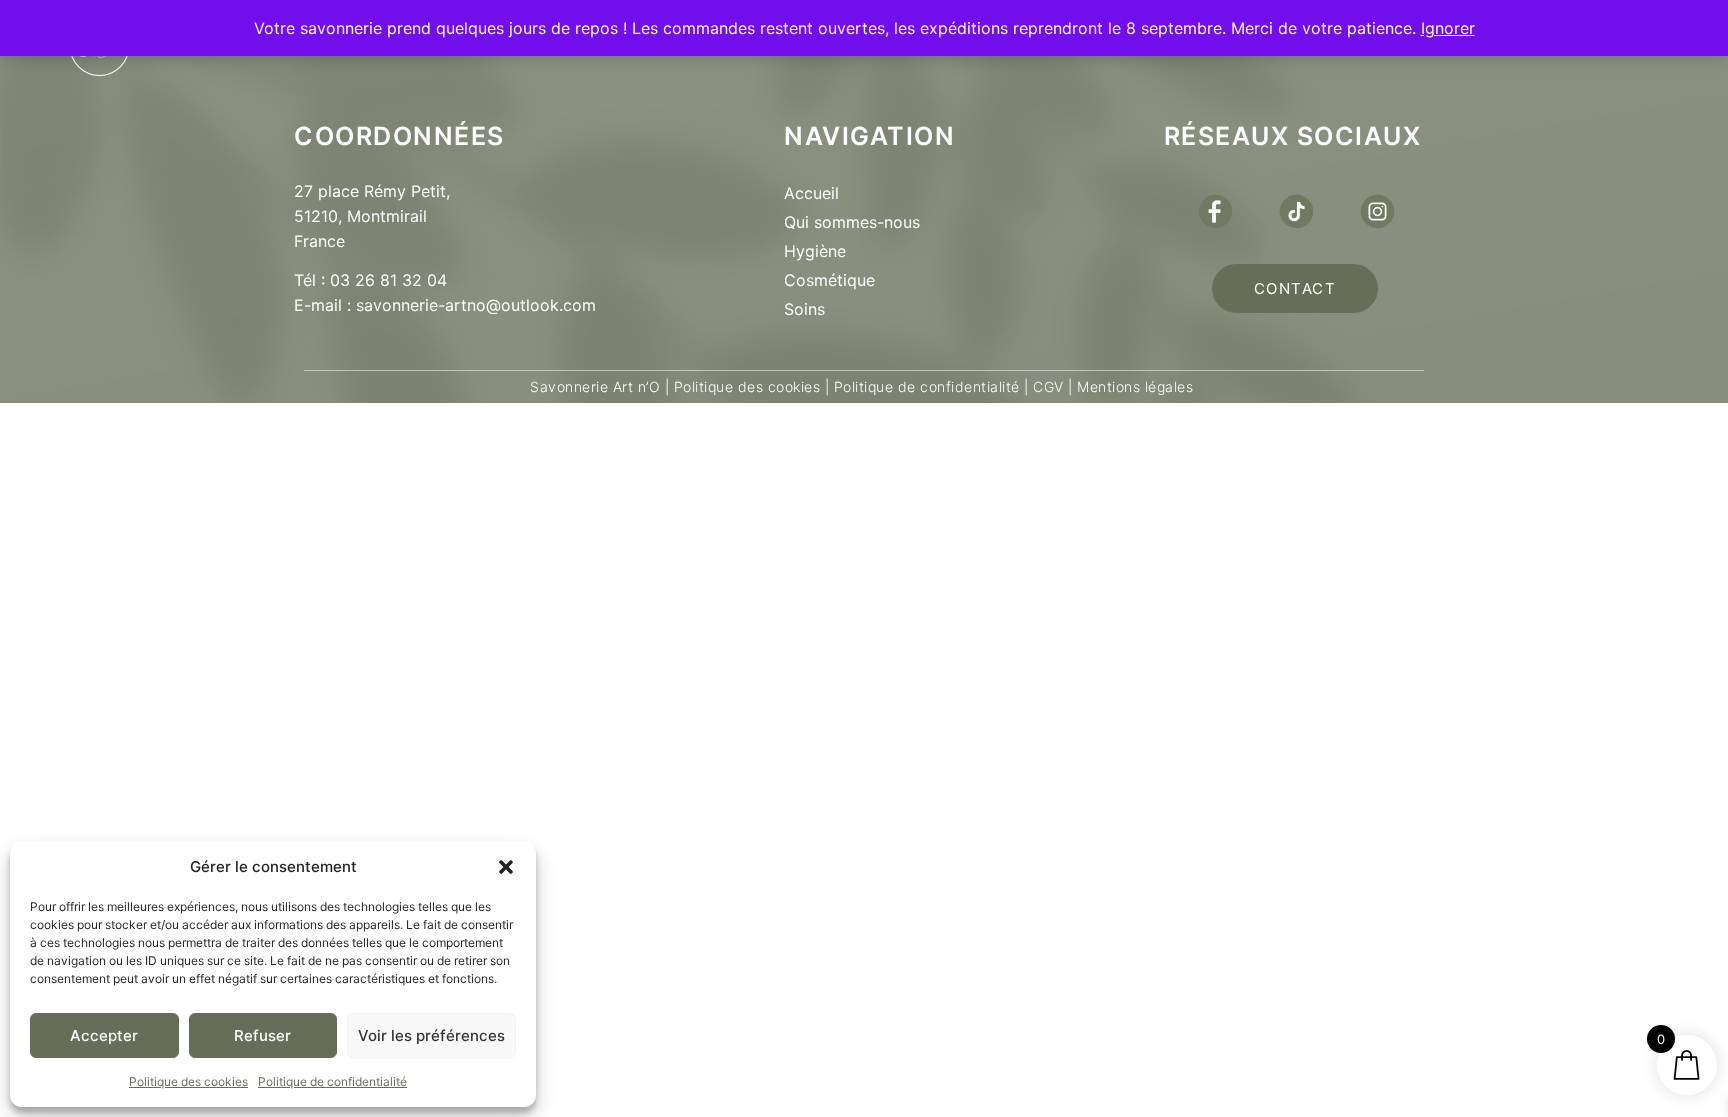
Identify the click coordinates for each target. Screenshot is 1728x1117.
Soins (804, 309)
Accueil (811, 193)
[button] (506, 867)
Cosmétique (829, 280)
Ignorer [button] (1448, 28)
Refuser (262, 1035)
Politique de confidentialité (332, 1081)
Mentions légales (1133, 386)
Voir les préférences (431, 1035)
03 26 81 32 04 (388, 280)
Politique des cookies (188, 1081)
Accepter (104, 1035)
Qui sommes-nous (852, 222)
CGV (1048, 386)
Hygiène (815, 251)
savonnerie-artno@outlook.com (476, 305)
